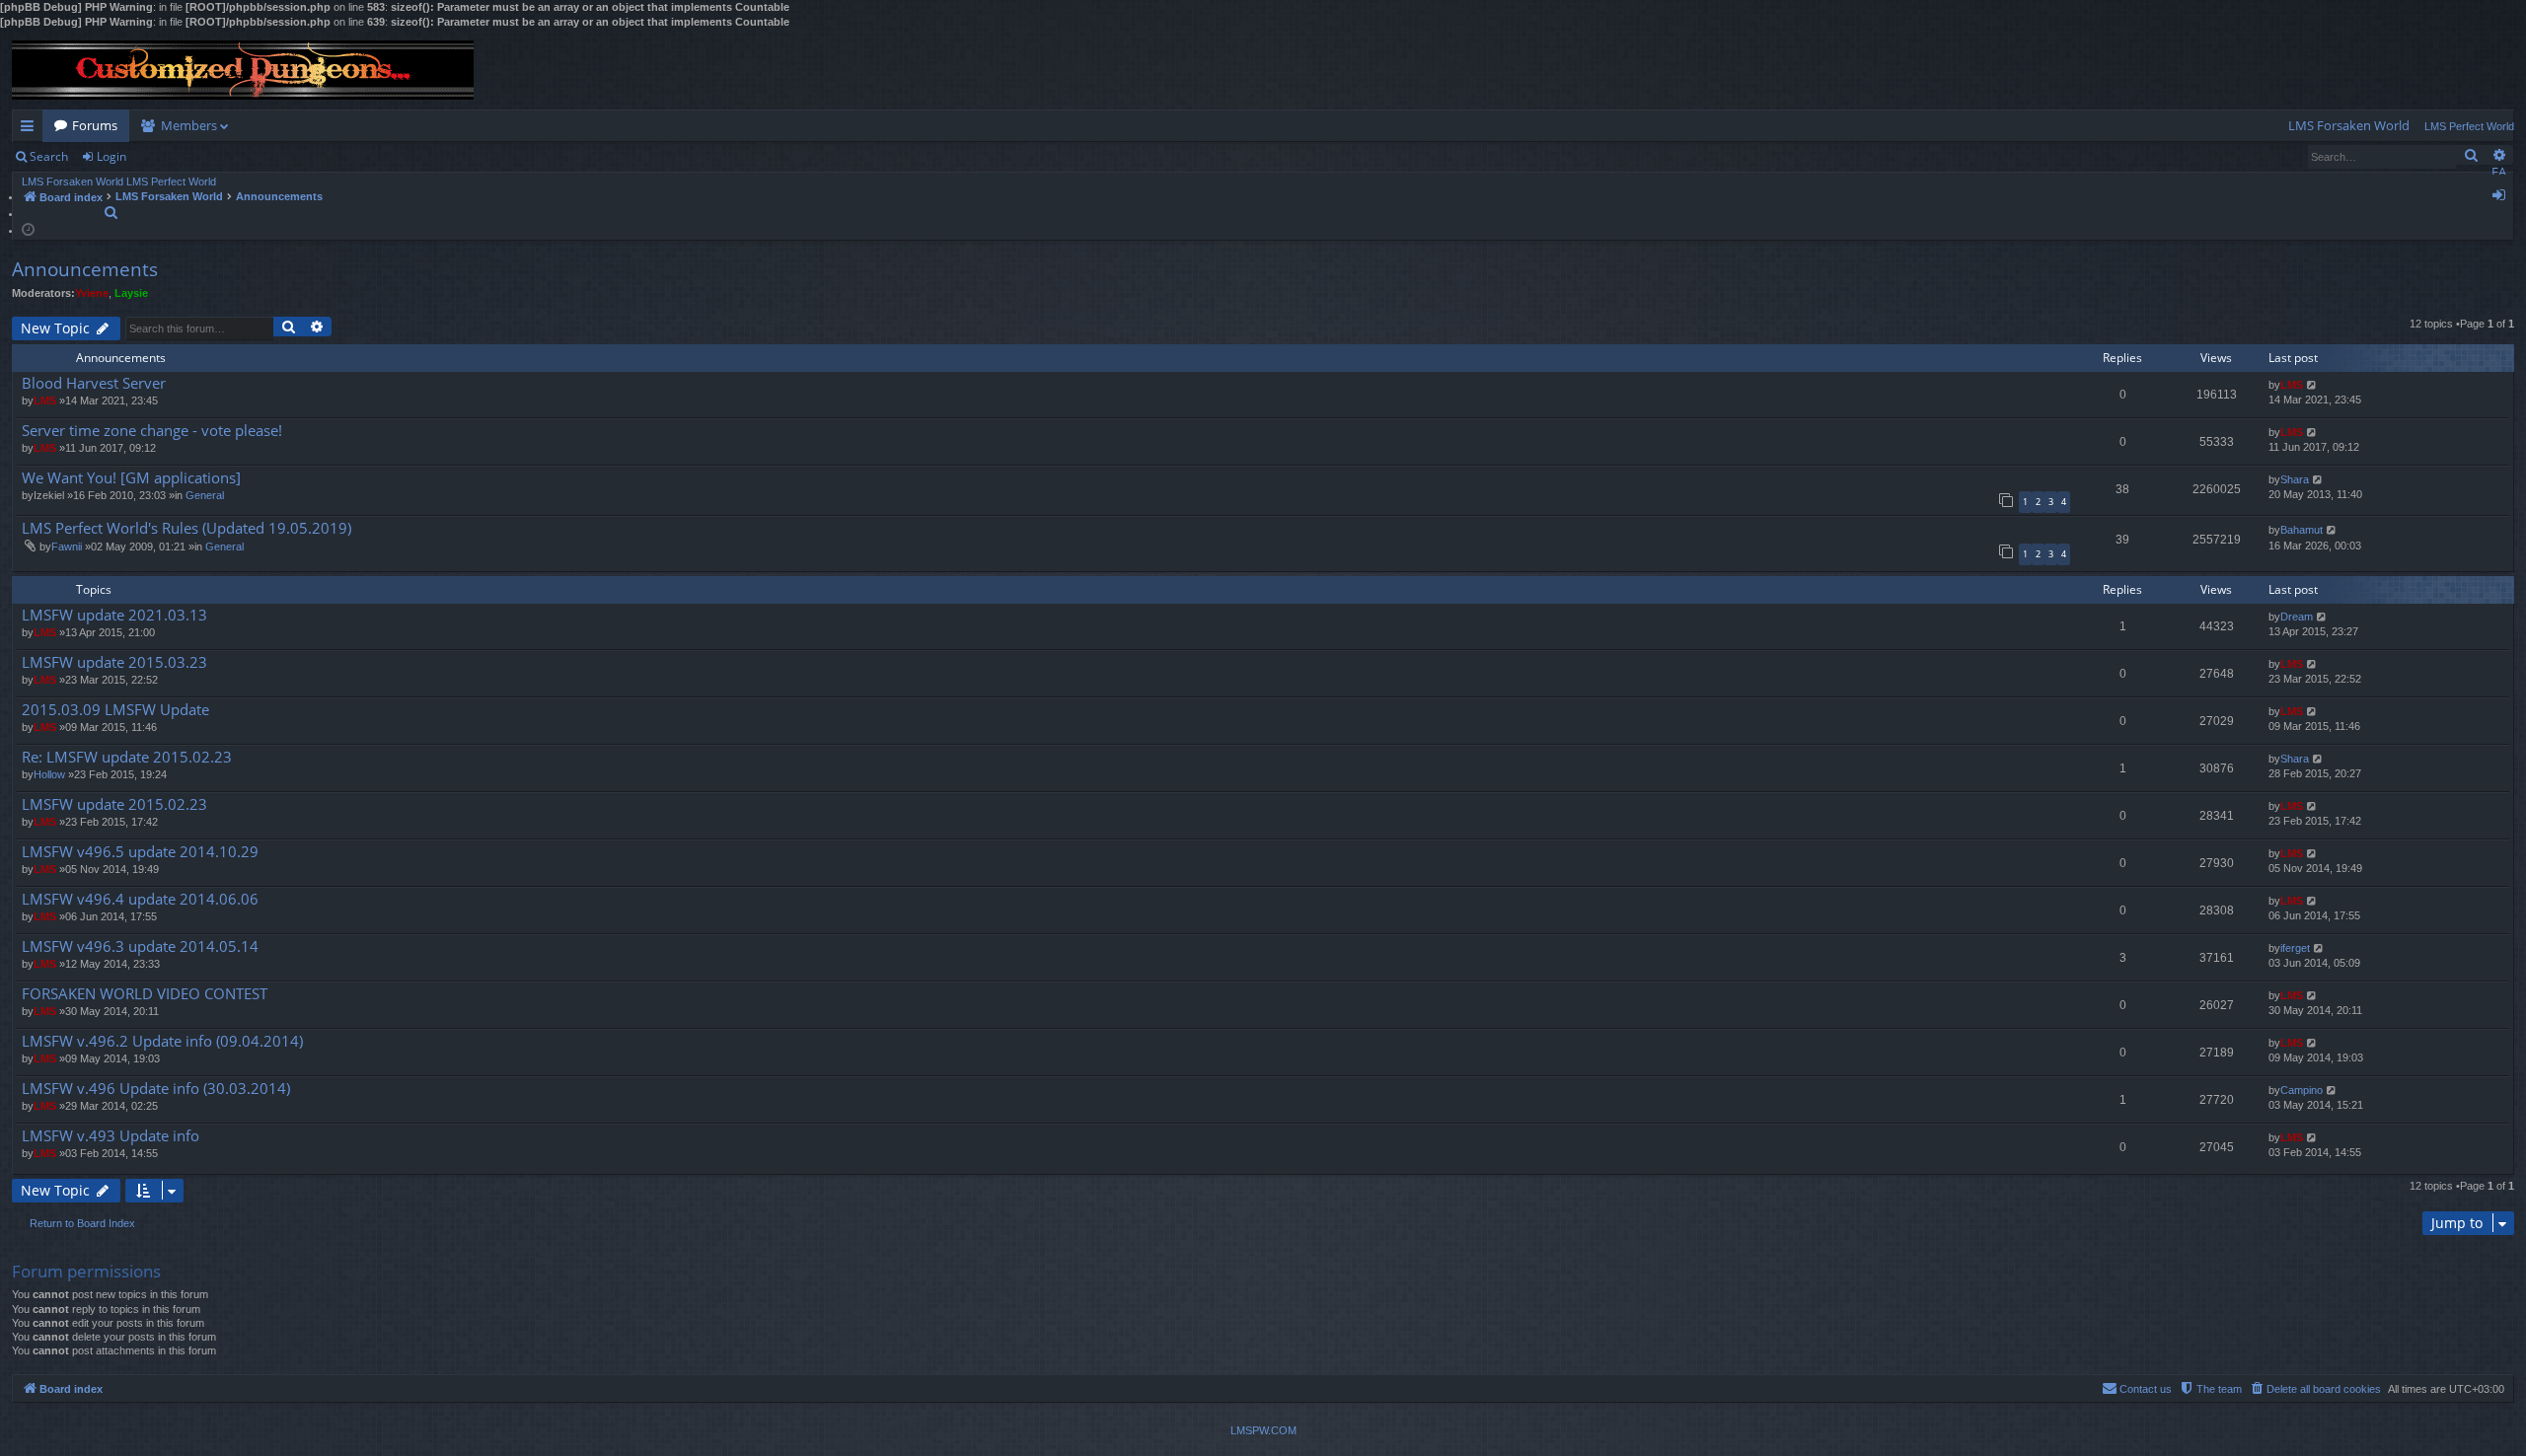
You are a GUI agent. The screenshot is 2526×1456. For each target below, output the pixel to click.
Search (49, 156)
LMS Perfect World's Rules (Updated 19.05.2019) (186, 528)
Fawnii (67, 546)
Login (111, 156)
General (205, 495)
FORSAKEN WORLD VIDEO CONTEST (145, 994)
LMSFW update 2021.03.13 (114, 615)
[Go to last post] (2312, 385)
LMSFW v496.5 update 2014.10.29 (140, 852)
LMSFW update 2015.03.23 (114, 662)
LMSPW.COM (1263, 1430)
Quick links (31, 129)
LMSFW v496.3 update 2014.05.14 (140, 946)
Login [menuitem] (2503, 198)
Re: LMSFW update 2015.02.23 (127, 757)
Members (189, 125)
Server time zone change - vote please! (152, 431)
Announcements (85, 269)
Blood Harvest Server (94, 383)
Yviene (92, 293)
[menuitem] (2349, 126)
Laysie (131, 293)
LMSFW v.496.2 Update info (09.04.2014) (162, 1041)
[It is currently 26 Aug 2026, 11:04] (28, 228)
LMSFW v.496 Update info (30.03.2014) (156, 1089)
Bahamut (2302, 530)
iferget (2295, 948)
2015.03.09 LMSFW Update (115, 710)
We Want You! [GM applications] (131, 478)
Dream (2297, 617)
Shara (2295, 479)
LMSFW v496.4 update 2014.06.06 (140, 899)
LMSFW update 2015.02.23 (114, 804)
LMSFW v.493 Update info (111, 1136)
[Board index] (243, 70)
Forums (95, 125)
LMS (45, 400)
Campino (2302, 1090)
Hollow (49, 774)
